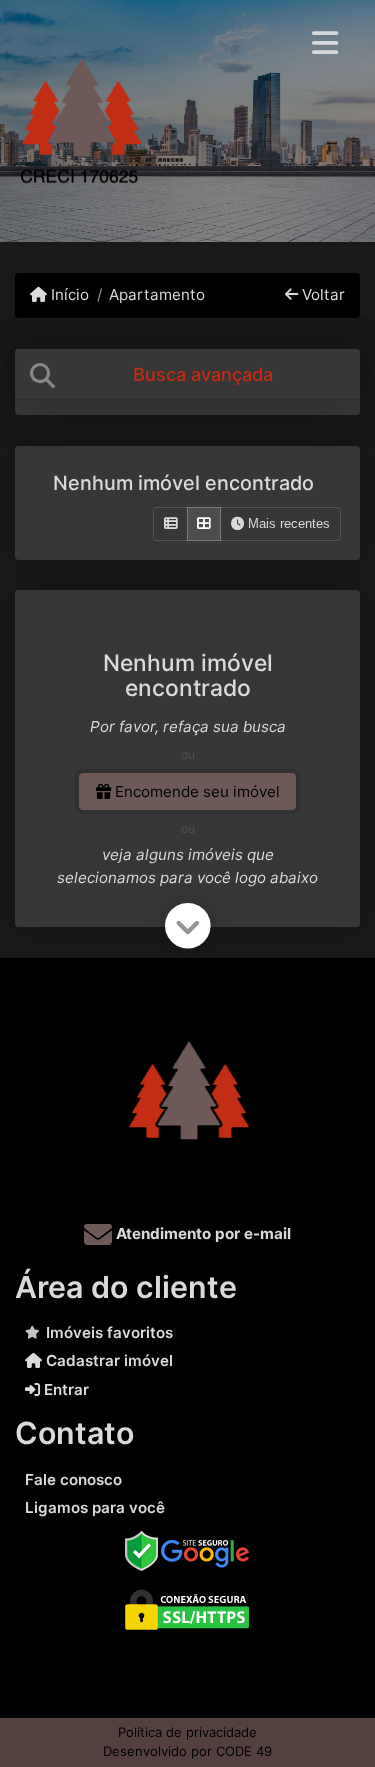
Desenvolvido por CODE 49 (187, 1751)
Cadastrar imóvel (107, 1360)
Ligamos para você (95, 1507)
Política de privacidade (187, 1732)
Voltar (321, 294)
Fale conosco (73, 1479)
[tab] (187, 374)
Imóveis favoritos (109, 1332)
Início (68, 294)
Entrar (64, 1389)
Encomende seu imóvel (195, 791)
